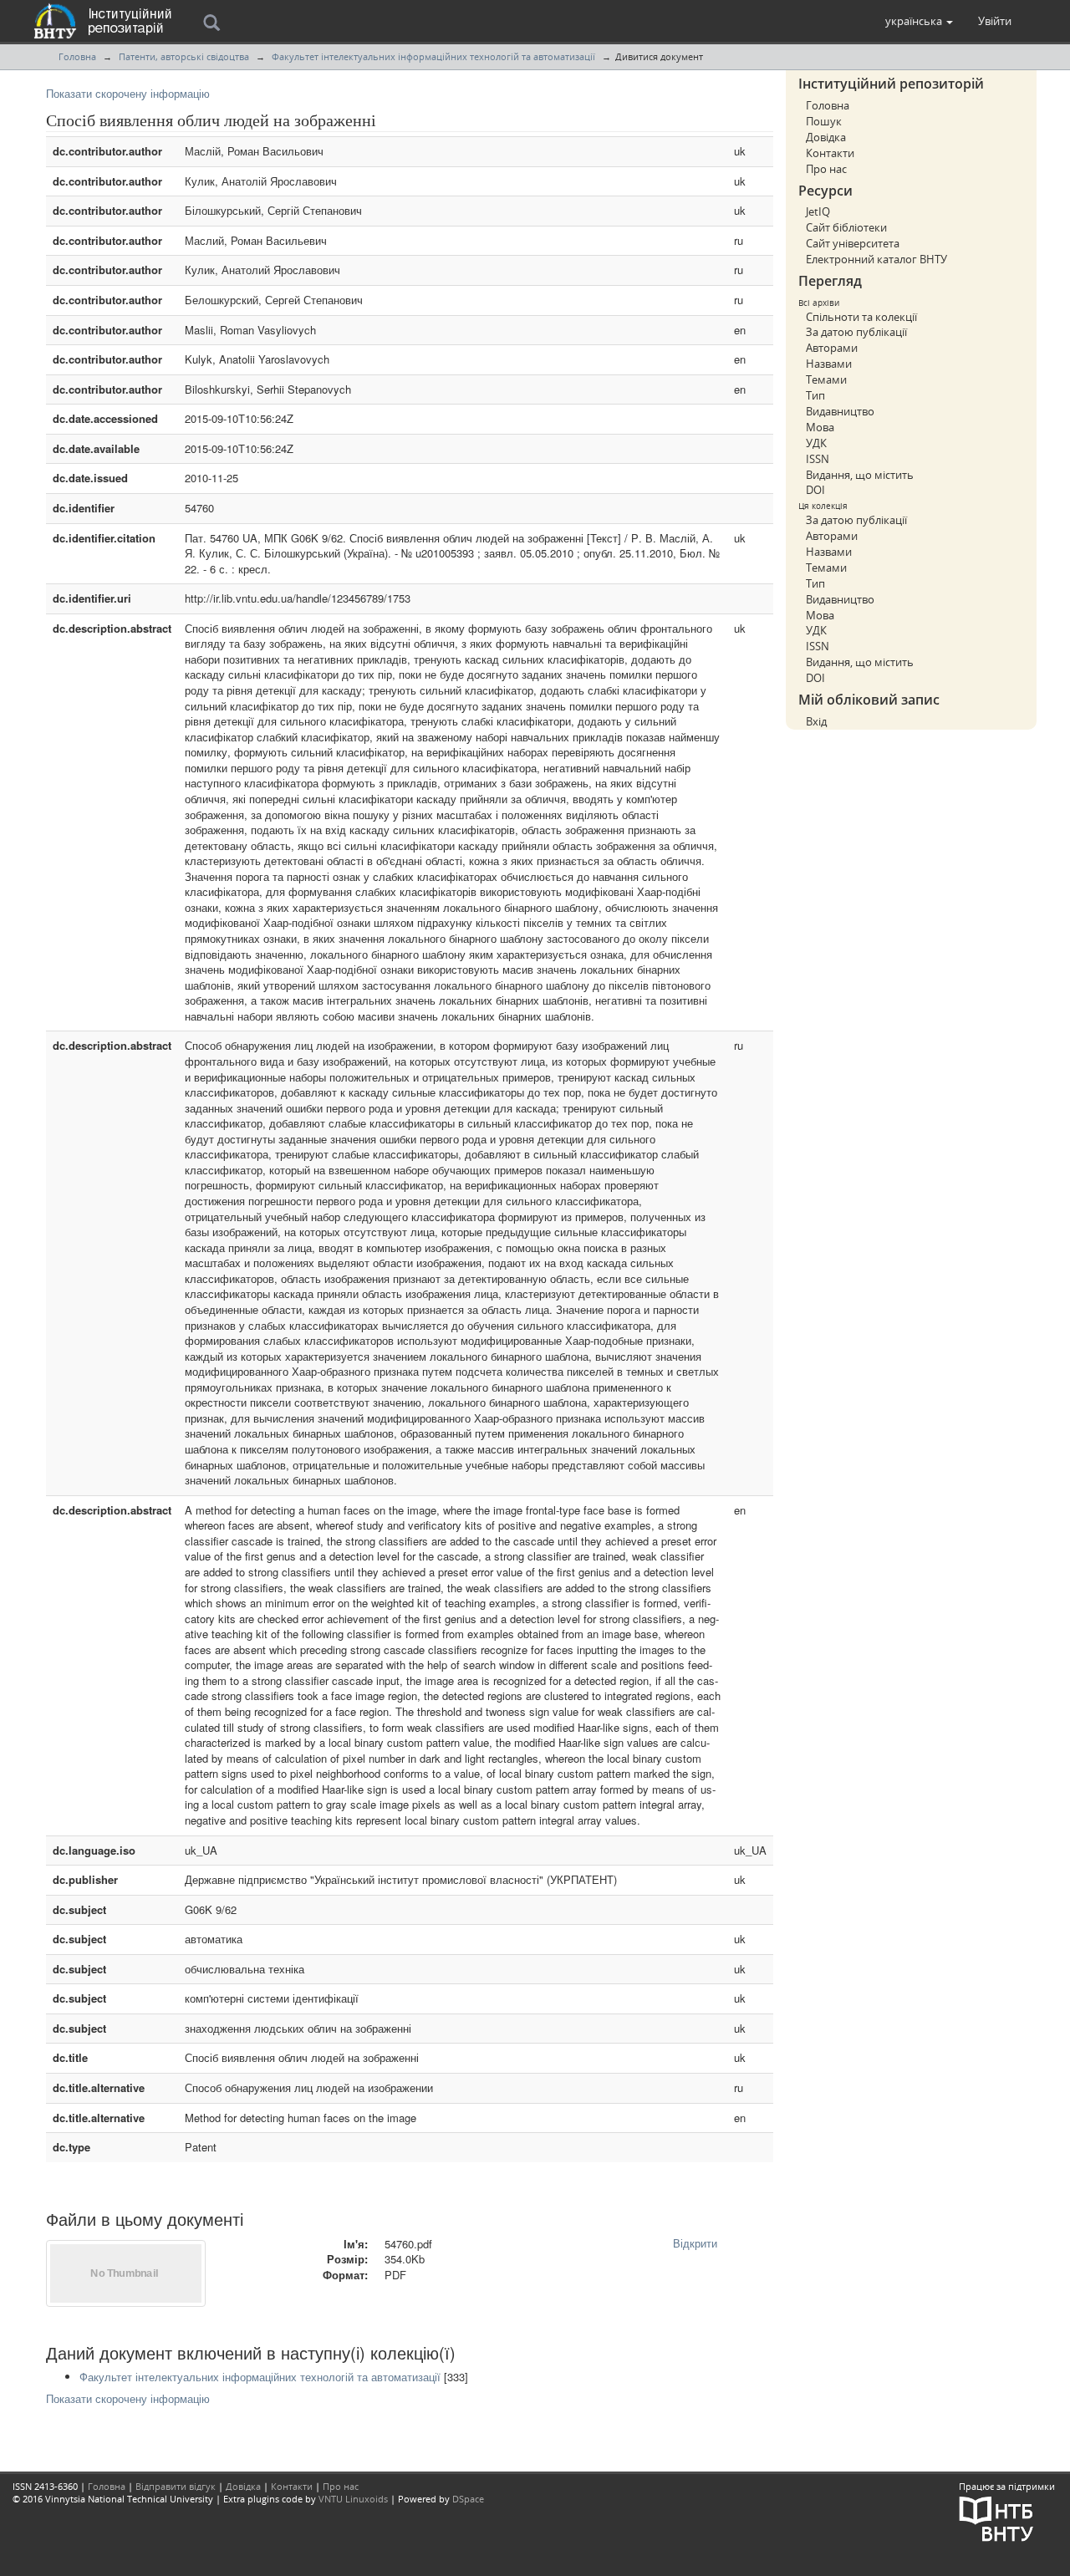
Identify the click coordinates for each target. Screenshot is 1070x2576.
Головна (77, 56)
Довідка (826, 137)
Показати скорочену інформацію (128, 93)
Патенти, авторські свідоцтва (184, 56)
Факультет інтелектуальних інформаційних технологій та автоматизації (433, 56)
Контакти (830, 153)
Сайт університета (853, 243)
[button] (919, 21)
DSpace (468, 2499)
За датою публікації (856, 332)
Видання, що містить (860, 475)
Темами (826, 379)
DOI (815, 490)
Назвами (829, 364)
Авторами (832, 348)
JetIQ (818, 211)
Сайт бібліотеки (846, 227)
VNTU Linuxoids (353, 2499)
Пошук (824, 121)
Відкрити (695, 2243)
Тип (815, 395)
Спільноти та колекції (861, 317)
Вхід (816, 721)
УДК (816, 443)
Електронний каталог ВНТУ (876, 259)
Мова (820, 427)
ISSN (818, 459)
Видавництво (840, 411)
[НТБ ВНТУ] (996, 2517)
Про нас (826, 169)
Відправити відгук (176, 2486)
